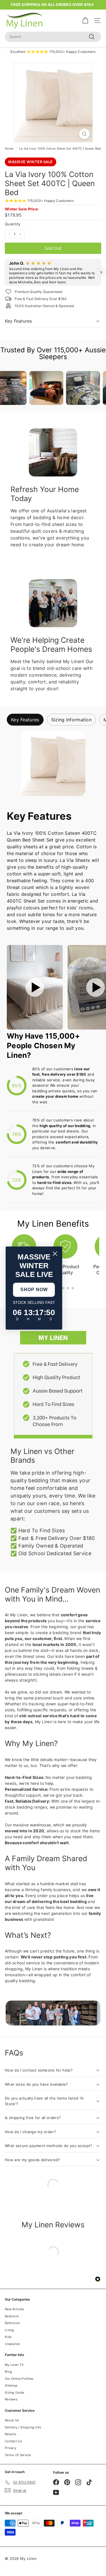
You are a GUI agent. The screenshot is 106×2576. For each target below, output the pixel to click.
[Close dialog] (55, 1254)
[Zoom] (84, 134)
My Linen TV (14, 2365)
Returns (11, 2434)
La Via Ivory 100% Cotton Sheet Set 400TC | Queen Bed (60, 148)
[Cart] (85, 21)
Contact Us (13, 2441)
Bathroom (12, 2323)
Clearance (12, 2344)
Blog (8, 2372)
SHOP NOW (34, 1290)
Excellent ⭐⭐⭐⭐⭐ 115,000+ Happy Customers (53, 52)
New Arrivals (15, 2309)
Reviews (11, 2399)
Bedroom (12, 2316)
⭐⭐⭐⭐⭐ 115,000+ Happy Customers (39, 201)
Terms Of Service (18, 2455)
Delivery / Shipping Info (23, 2427)
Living (9, 2330)
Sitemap (11, 2385)
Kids (8, 2337)
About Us (12, 2420)
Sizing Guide (15, 2392)
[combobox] (53, 37)
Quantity (13, 224)
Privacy (10, 2448)
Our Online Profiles (19, 2379)
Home (9, 148)
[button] (5, 272)
